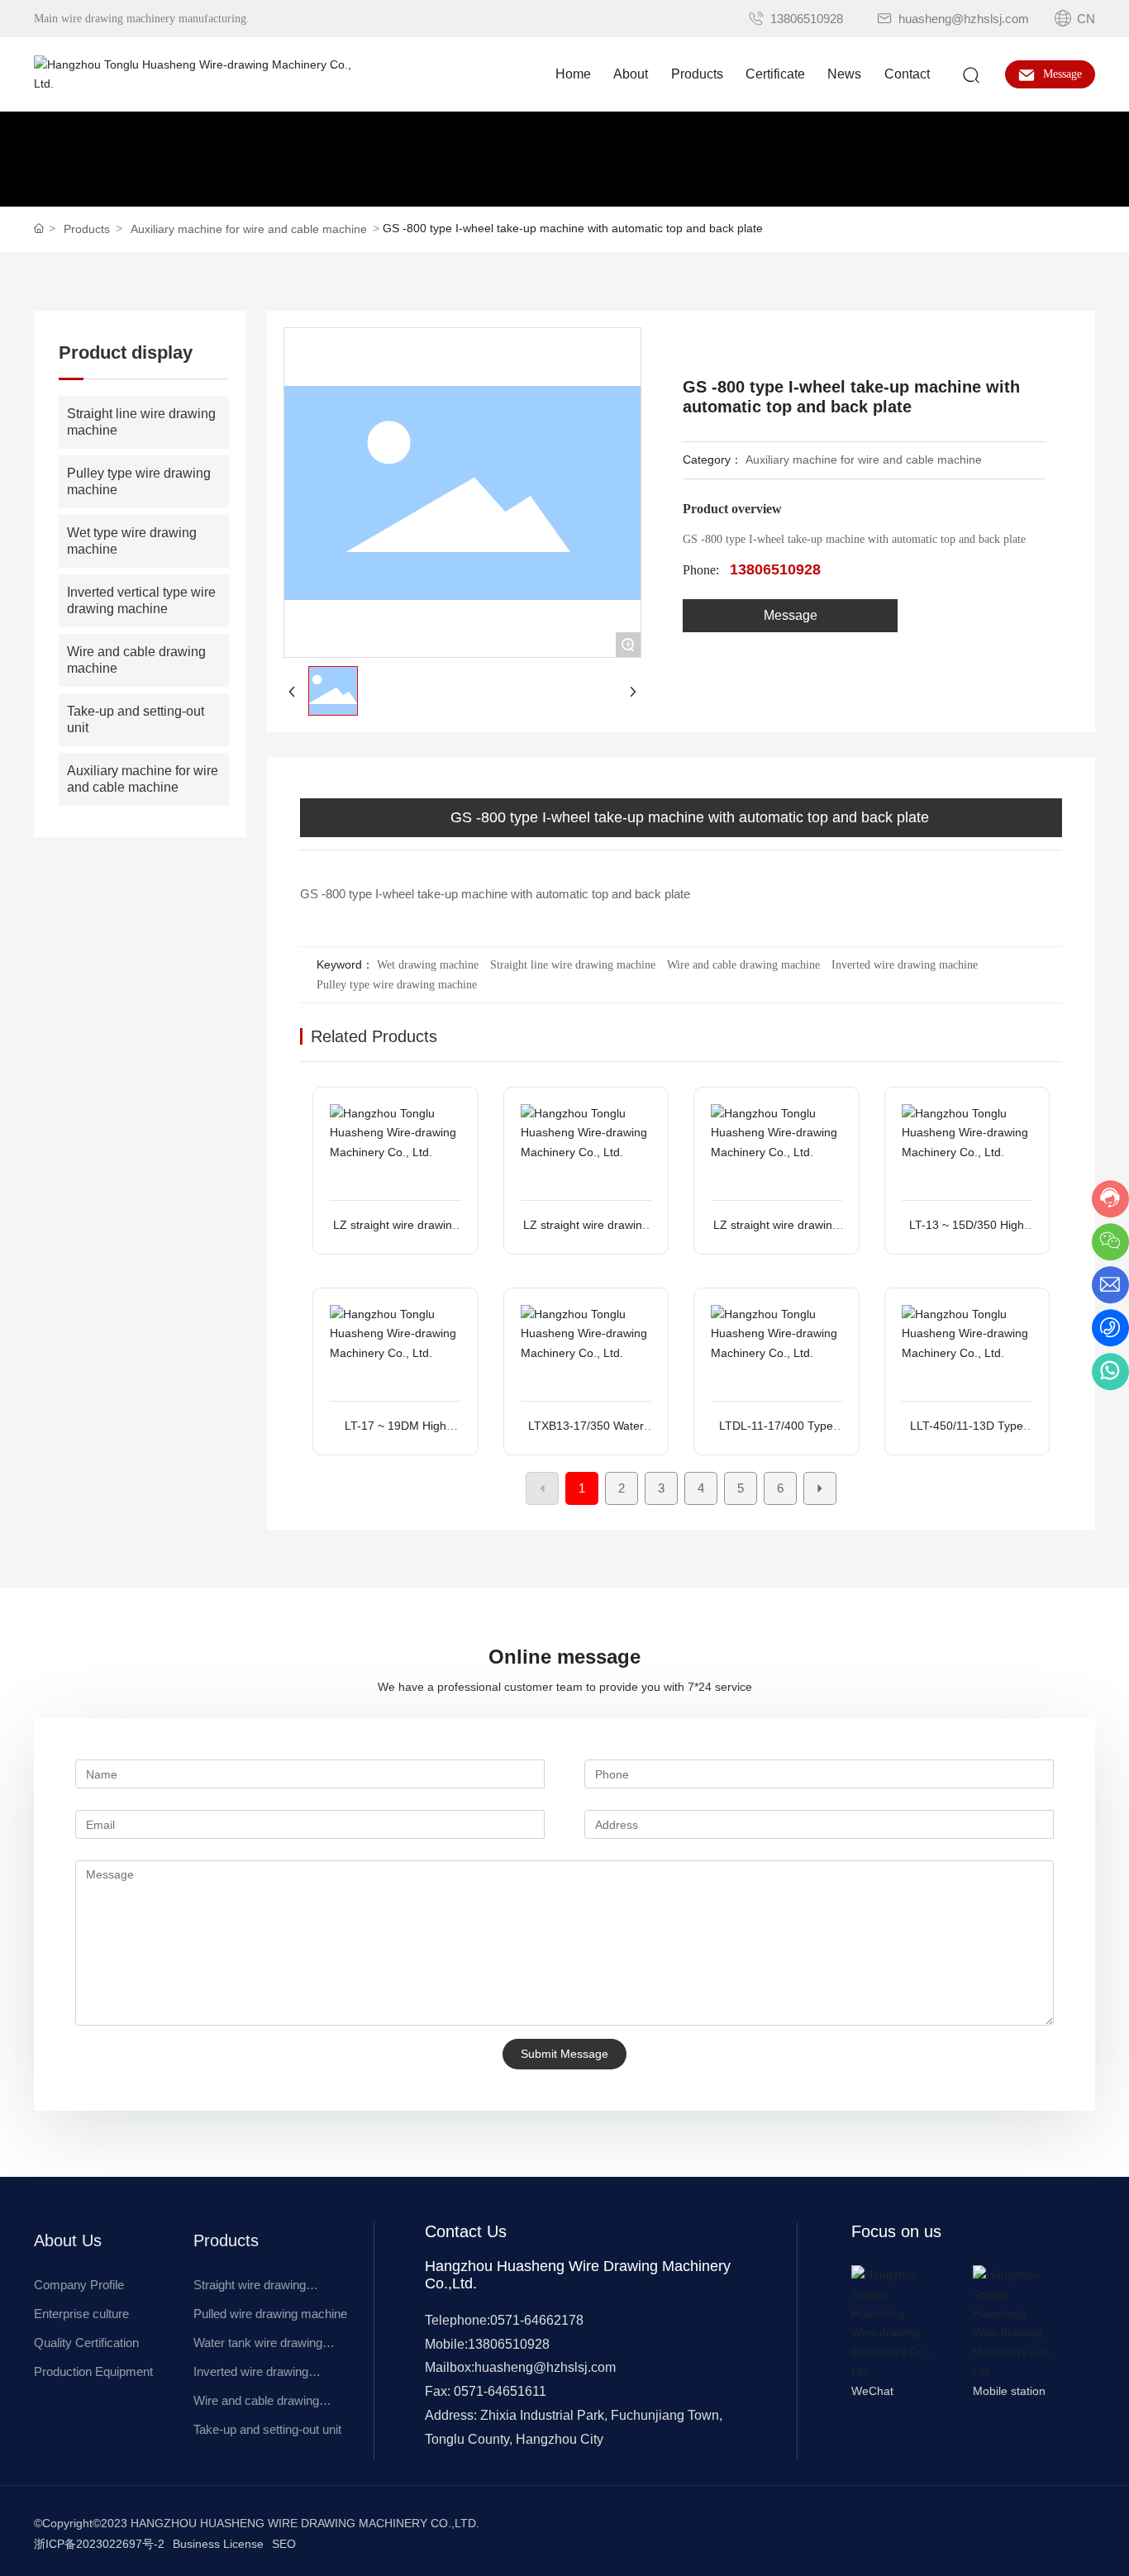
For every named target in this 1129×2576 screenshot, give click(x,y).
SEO (284, 2544)
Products (87, 229)
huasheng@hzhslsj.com (962, 19)
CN (1084, 19)
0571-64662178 (537, 2320)
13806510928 (805, 19)
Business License (218, 2544)
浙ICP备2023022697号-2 (99, 2544)
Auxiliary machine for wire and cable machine (249, 229)
